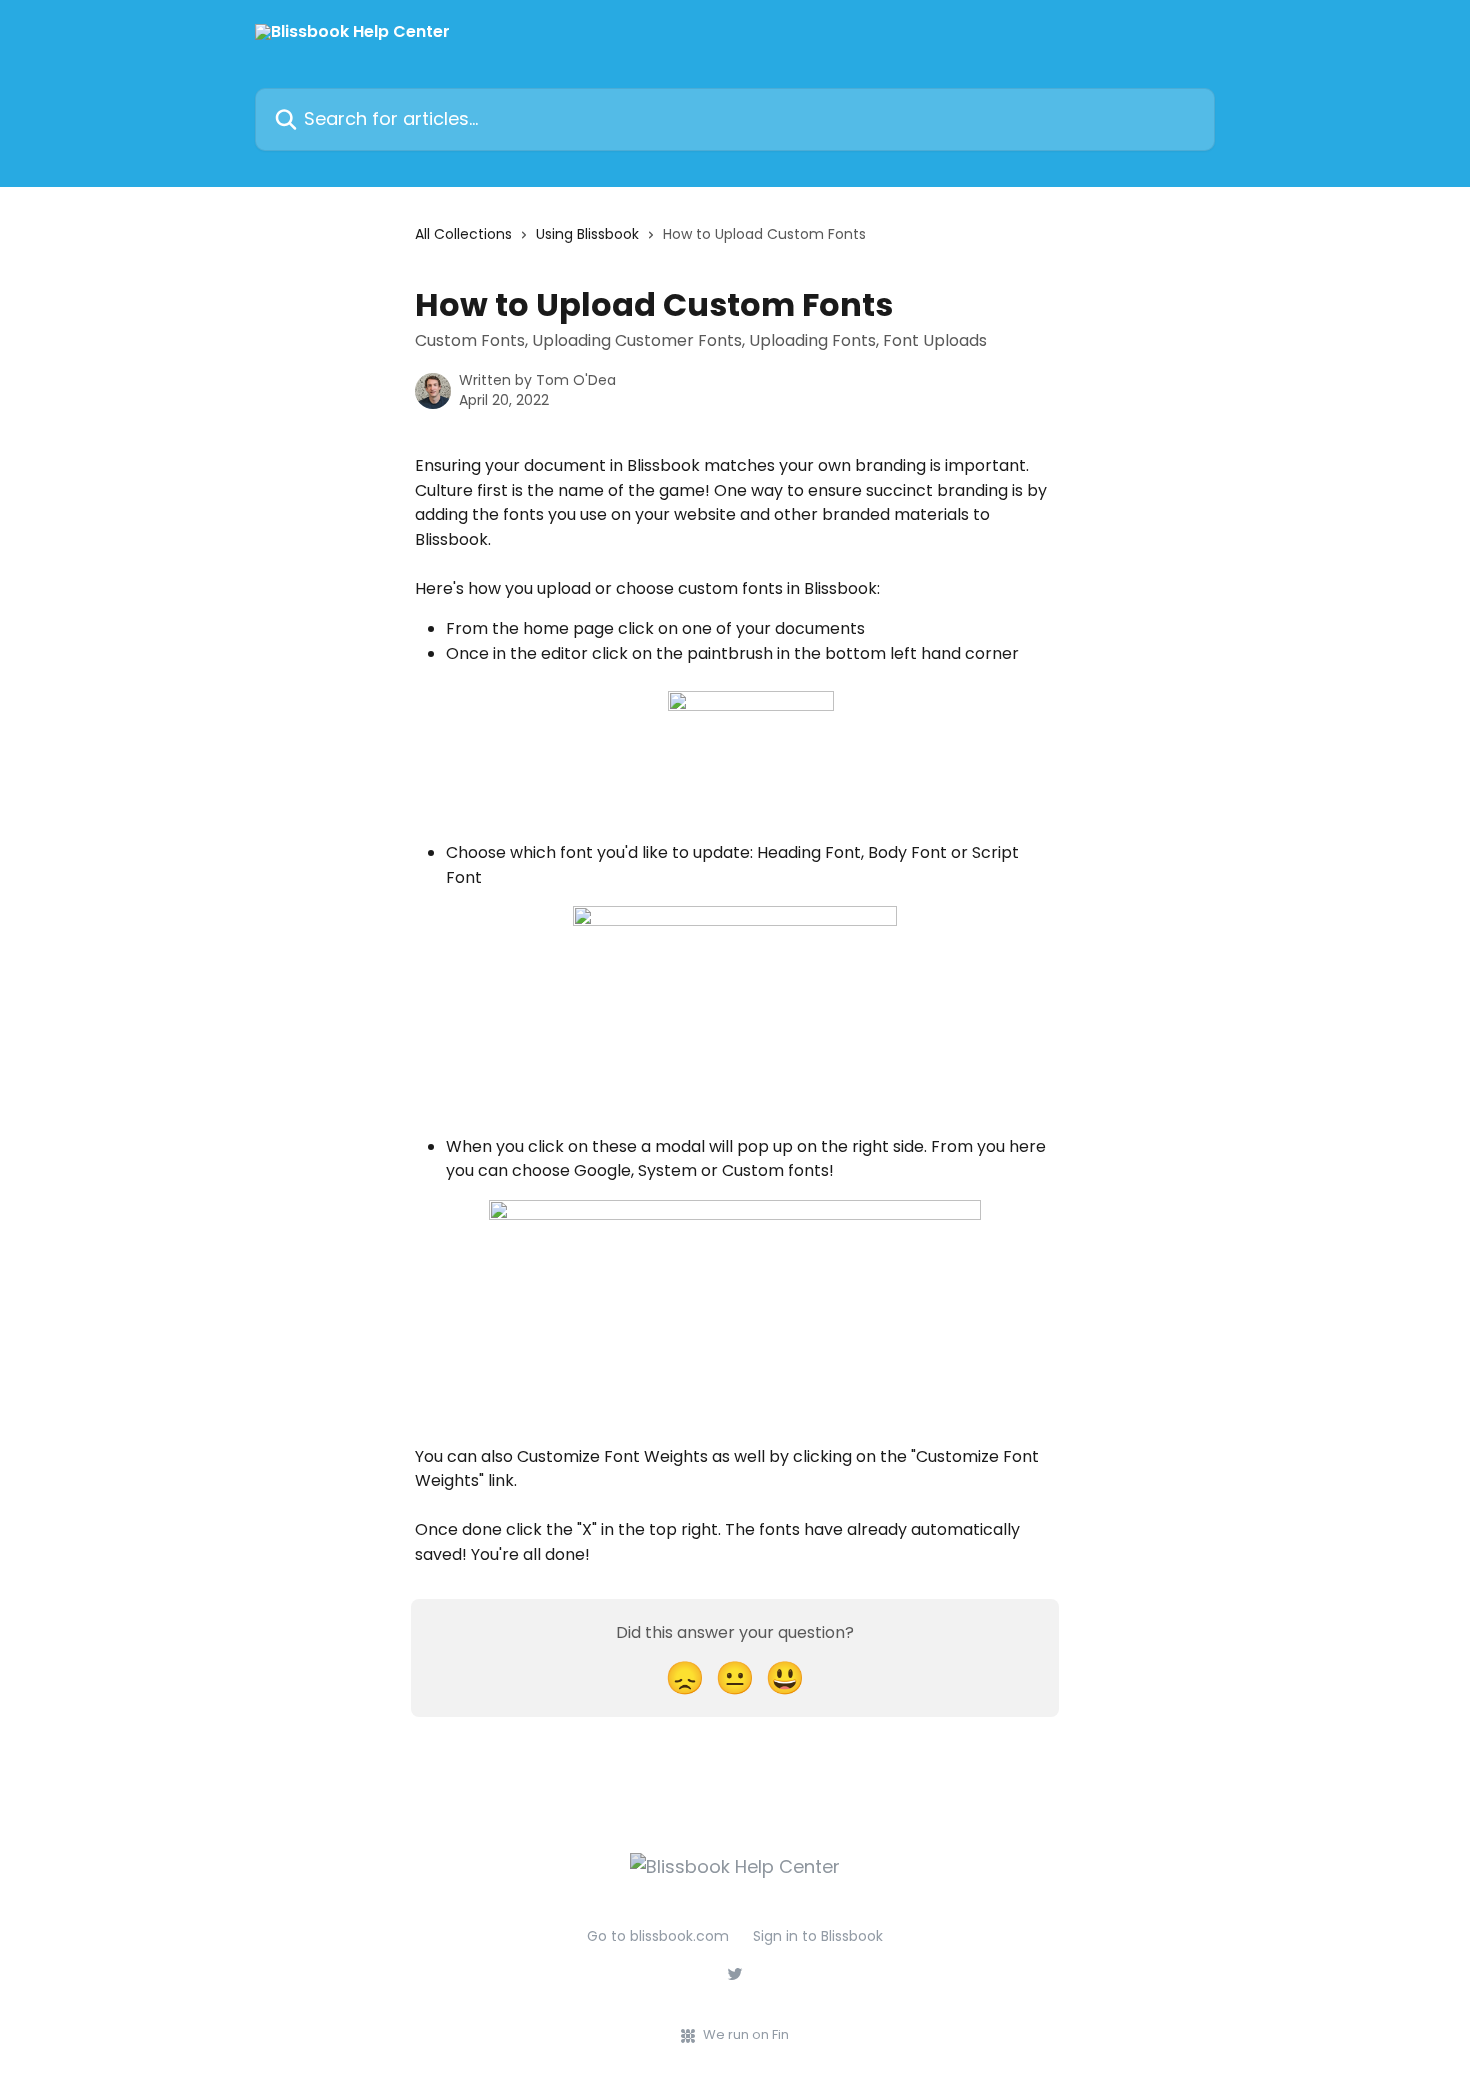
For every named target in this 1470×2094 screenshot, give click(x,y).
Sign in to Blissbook (818, 1936)
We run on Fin (746, 2034)
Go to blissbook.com (658, 1936)
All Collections (463, 234)
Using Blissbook (587, 234)
